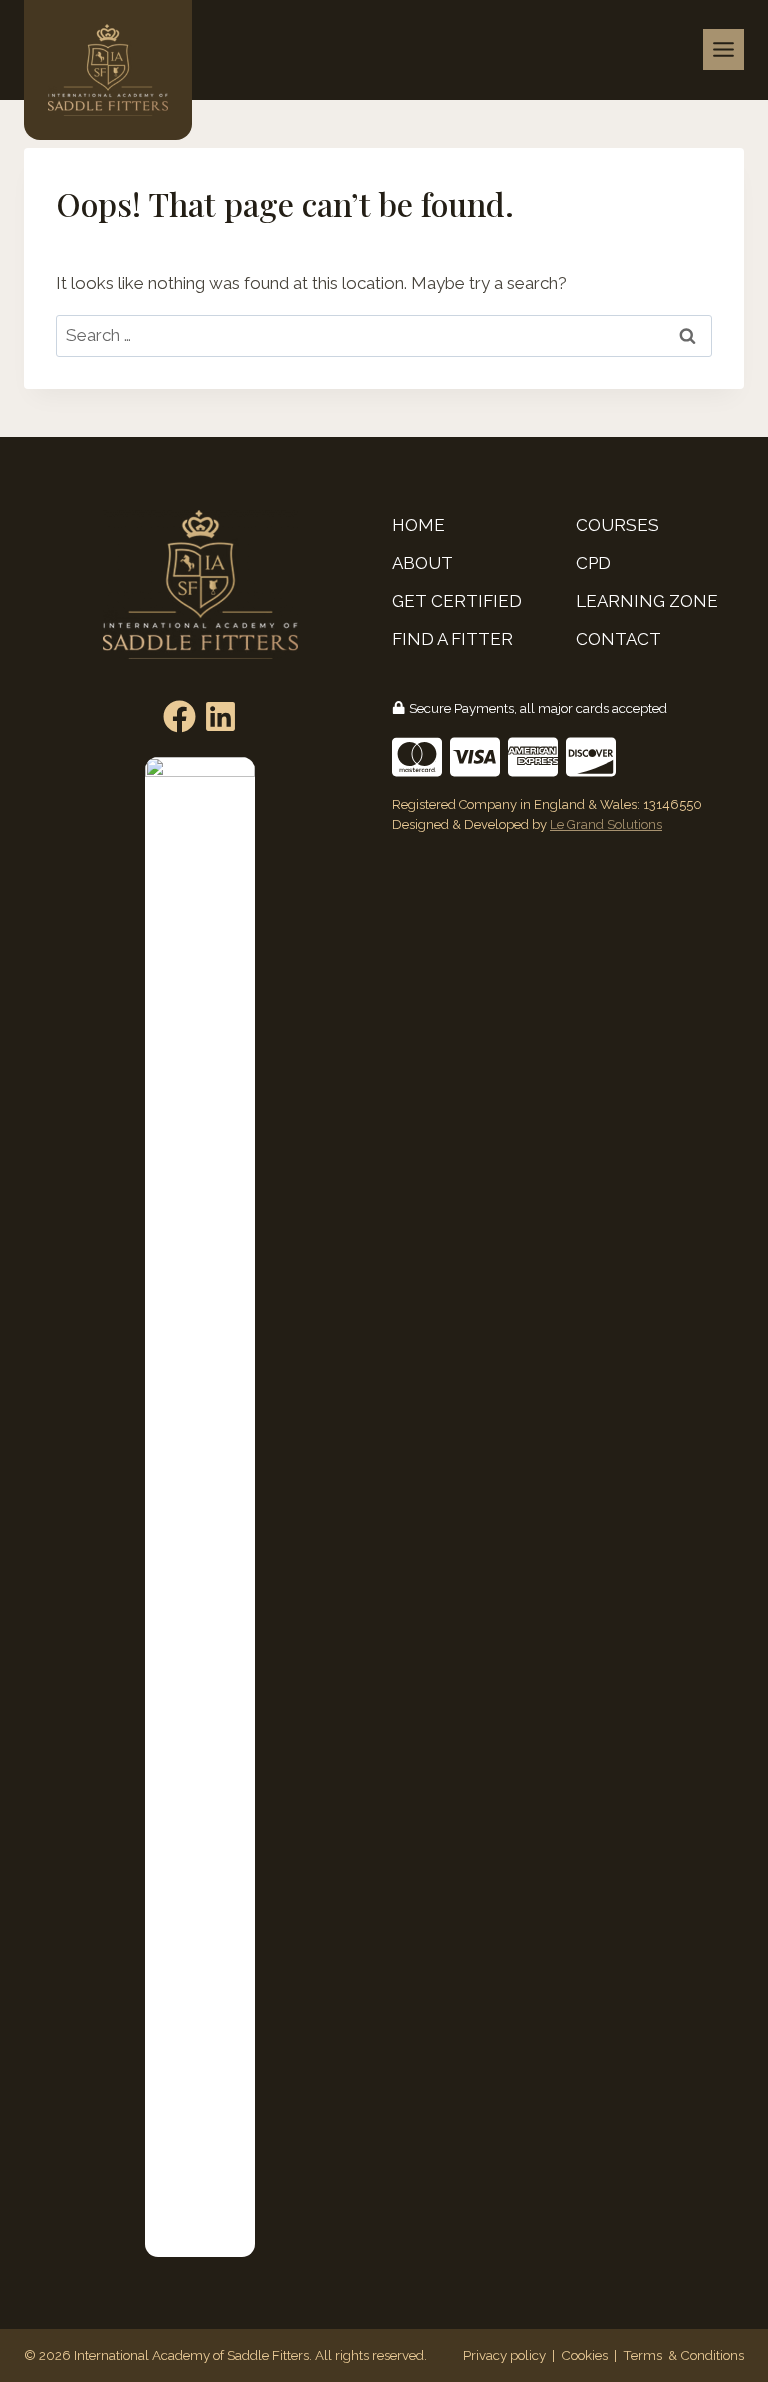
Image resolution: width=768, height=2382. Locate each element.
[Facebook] (179, 716)
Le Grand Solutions (606, 824)
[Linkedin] (220, 716)
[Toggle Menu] (723, 49)
